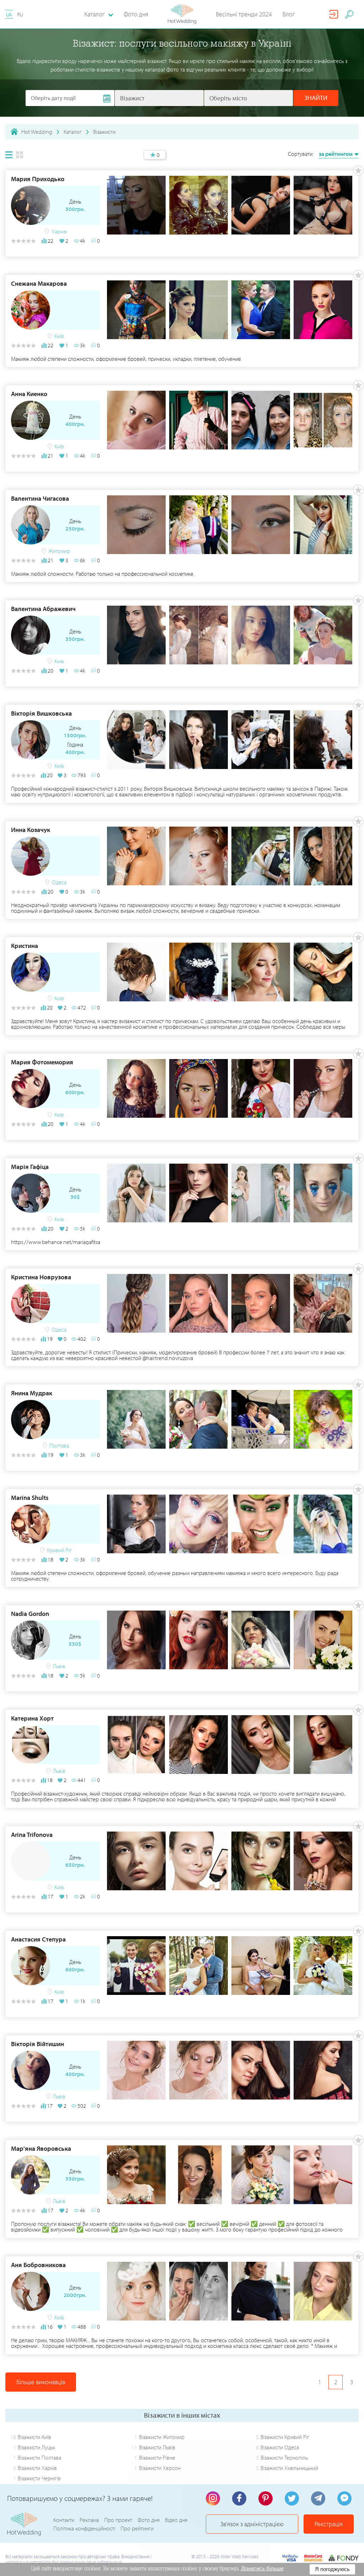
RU (20, 14)
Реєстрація (329, 2524)
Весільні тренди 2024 (244, 14)
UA (9, 14)
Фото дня (136, 14)
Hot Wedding (37, 132)
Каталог (73, 132)
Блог (289, 14)
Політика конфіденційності (84, 2528)
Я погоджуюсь (332, 2569)
